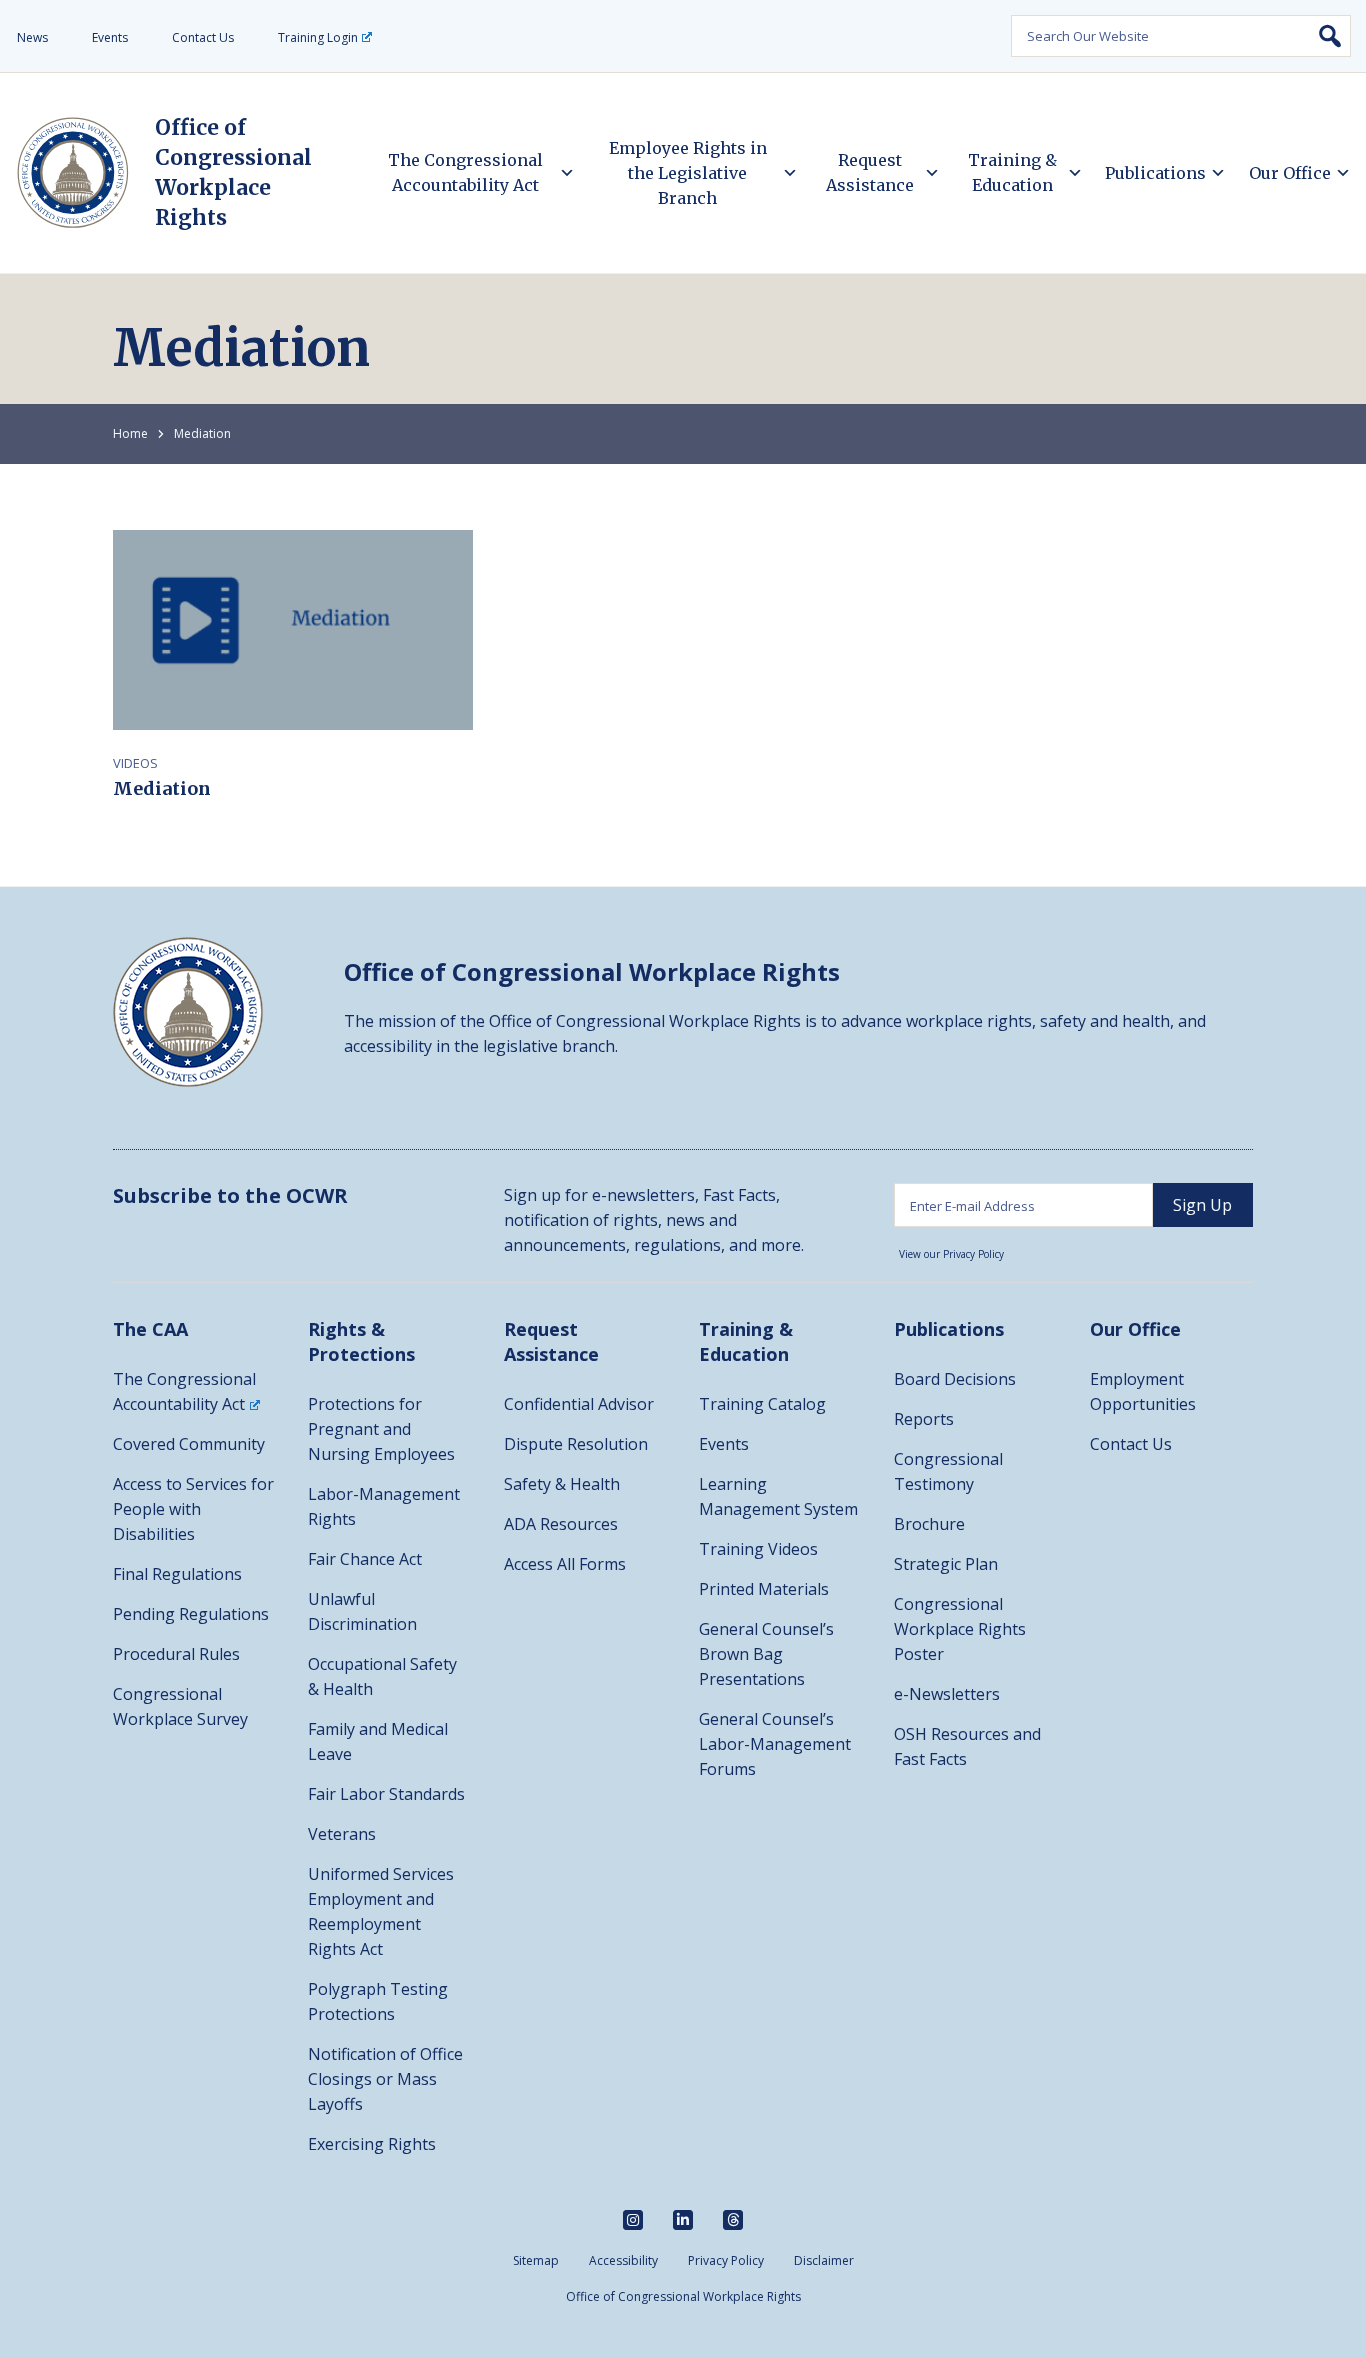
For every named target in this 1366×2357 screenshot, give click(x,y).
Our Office (1290, 173)
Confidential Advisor (579, 1404)
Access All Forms (565, 1564)
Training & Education (1012, 172)
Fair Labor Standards (386, 1794)
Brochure (929, 1524)
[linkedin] (683, 2220)
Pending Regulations (191, 1614)
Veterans (342, 1834)
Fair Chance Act (365, 1559)
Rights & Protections (361, 1341)
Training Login (318, 37)
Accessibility (623, 2260)
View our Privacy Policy (951, 1254)
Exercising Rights (372, 2144)
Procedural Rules (176, 1654)
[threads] (733, 2220)
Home (130, 433)
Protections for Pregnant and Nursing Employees (381, 1429)
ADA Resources (561, 1524)
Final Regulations (177, 1574)
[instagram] (633, 2220)
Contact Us (203, 37)
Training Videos (758, 1549)
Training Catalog (762, 1404)
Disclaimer (824, 2260)
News (32, 37)
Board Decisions (955, 1379)
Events (110, 37)
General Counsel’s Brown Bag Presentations (766, 1654)
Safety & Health (562, 1484)
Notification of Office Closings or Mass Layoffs (385, 2079)
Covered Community (189, 1444)
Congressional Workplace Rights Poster (960, 1629)
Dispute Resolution (576, 1444)
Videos (135, 763)
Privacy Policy (726, 2260)
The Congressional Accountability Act (465, 172)
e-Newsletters (947, 1694)
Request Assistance (870, 172)
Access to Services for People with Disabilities (193, 1509)
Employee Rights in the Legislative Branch (688, 173)
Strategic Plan (946, 1564)
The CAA (150, 1329)
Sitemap (536, 2260)
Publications (1155, 173)
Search (1330, 36)
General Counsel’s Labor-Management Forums (775, 1744)
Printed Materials (764, 1589)
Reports (924, 1419)
